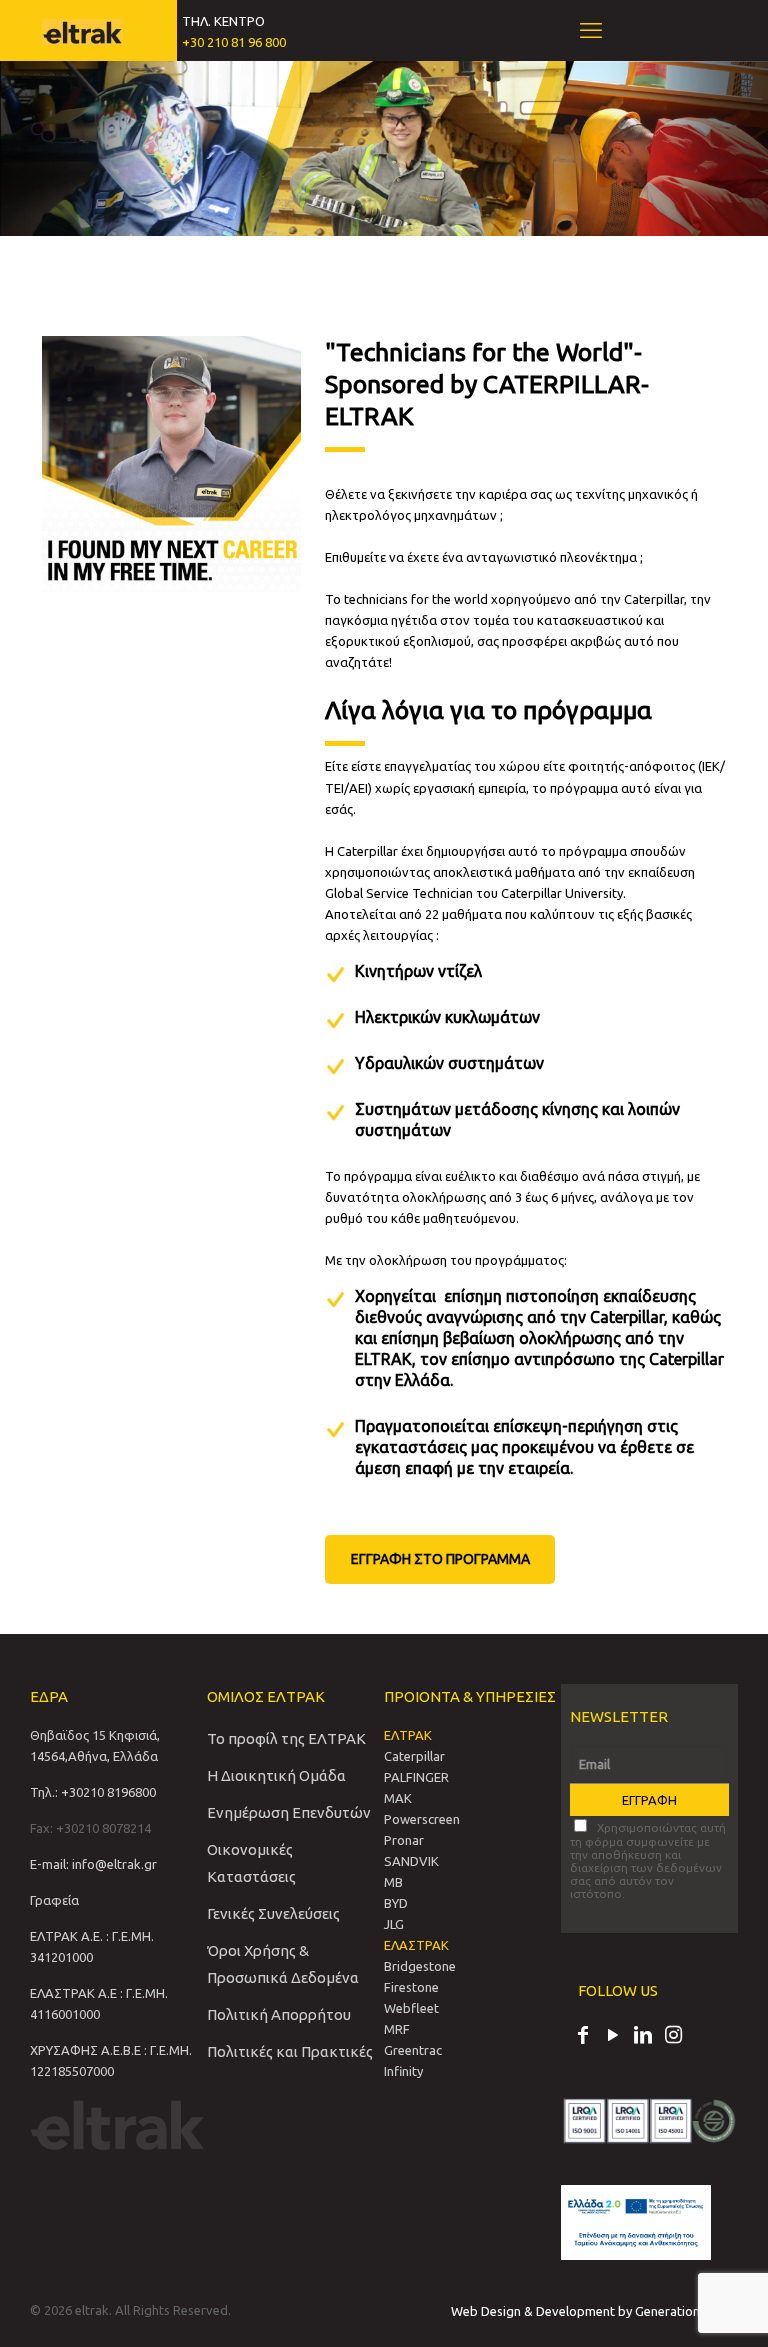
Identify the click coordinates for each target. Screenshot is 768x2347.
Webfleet (411, 2008)
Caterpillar (414, 1756)
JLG (394, 1924)
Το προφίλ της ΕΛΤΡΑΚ (286, 1738)
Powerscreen (422, 1819)
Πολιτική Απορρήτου (279, 2014)
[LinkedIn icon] (643, 2037)
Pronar (404, 1840)
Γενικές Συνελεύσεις (273, 1913)
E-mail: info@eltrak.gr (93, 1864)
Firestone (411, 1987)
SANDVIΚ (411, 1861)
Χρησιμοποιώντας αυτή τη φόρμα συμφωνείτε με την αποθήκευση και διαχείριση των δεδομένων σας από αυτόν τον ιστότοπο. (648, 1860)
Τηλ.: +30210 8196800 (93, 1792)
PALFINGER (416, 1777)
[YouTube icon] (613, 2037)
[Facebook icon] (583, 2037)
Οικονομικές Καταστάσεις (251, 1863)
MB (393, 1882)
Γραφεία (54, 1900)
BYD (396, 1903)
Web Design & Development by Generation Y (582, 2311)
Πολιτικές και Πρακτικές (290, 2051)
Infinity (403, 2071)
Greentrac (413, 2050)
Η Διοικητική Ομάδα (276, 1775)
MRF (397, 2029)
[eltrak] (82, 30)
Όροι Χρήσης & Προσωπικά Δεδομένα (283, 1964)
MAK (398, 1798)
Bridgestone (420, 1966)
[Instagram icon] (673, 2037)
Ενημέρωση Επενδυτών (289, 1812)
